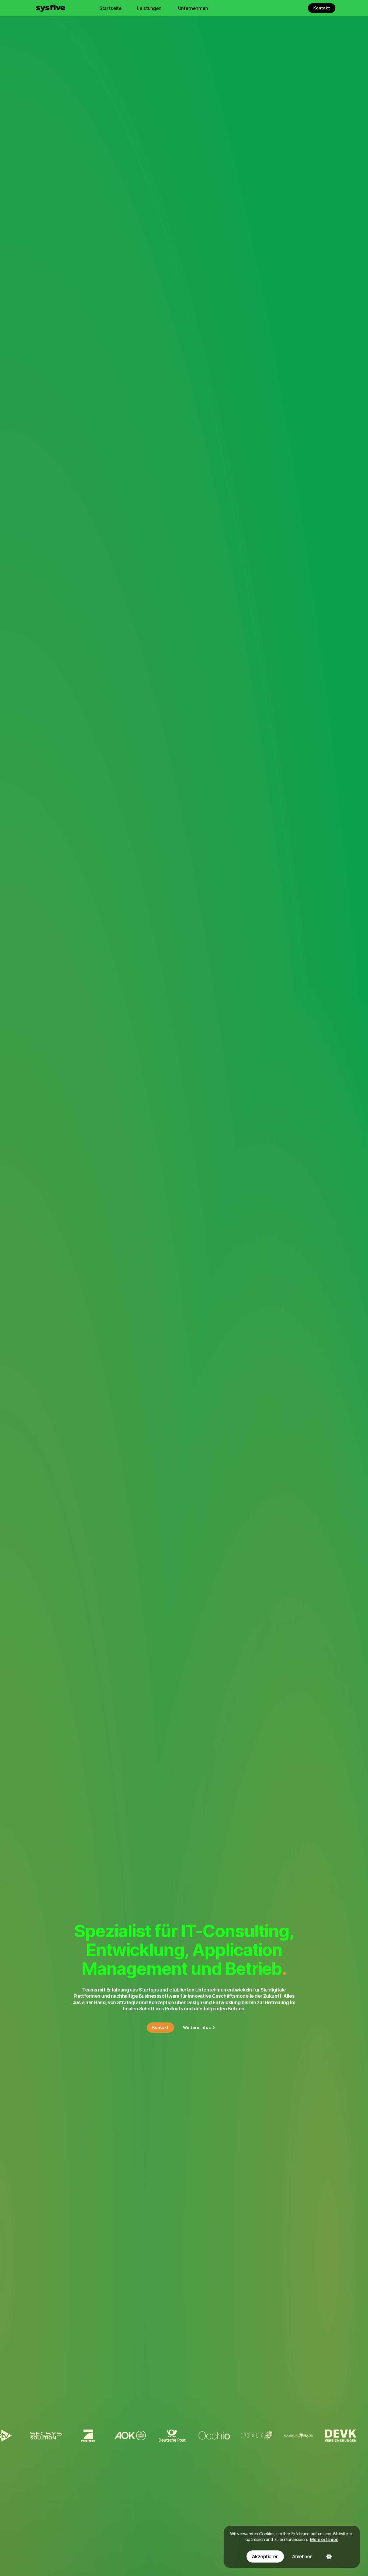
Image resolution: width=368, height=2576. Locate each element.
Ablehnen (302, 2556)
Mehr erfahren (324, 2539)
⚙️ (329, 2556)
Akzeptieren (265, 2556)
